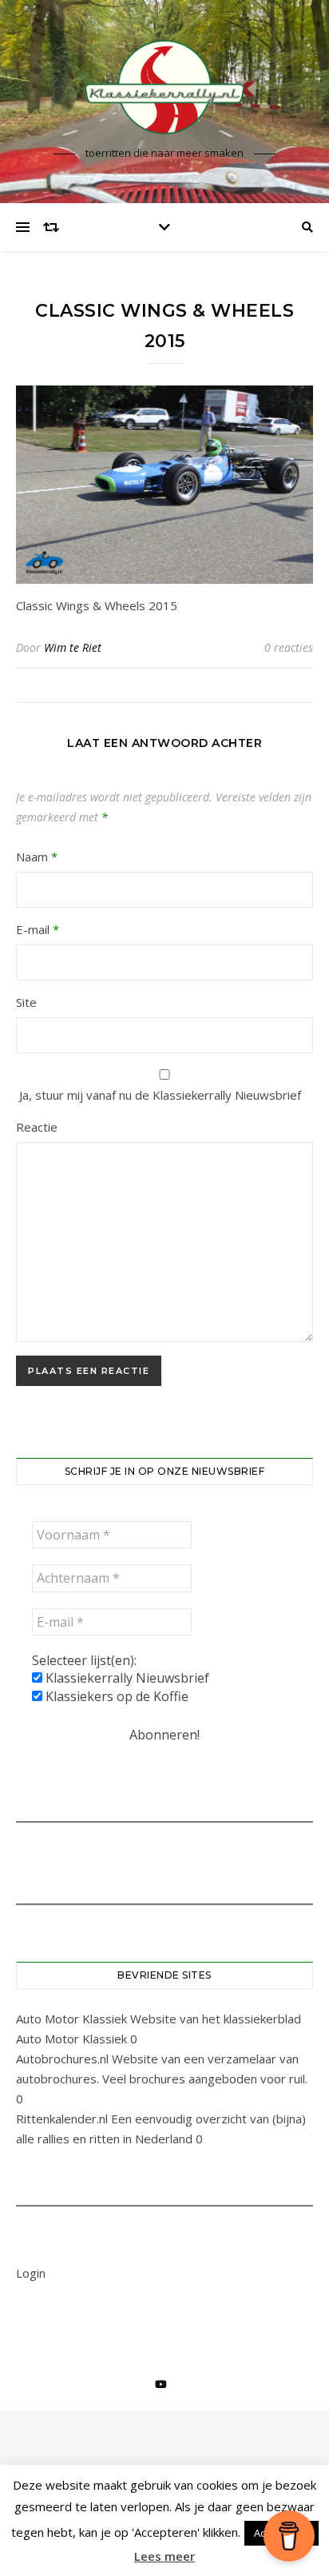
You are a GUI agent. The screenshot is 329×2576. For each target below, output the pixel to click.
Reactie (37, 1127)
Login (31, 2273)
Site (26, 1002)
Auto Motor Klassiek (71, 2019)
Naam (37, 857)
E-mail (38, 929)
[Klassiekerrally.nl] (164, 87)
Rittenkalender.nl (62, 2119)
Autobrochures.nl (62, 2059)
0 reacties (289, 647)
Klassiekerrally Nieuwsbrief (126, 1678)
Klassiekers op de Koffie (115, 1696)
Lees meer (164, 2556)
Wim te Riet (73, 647)
